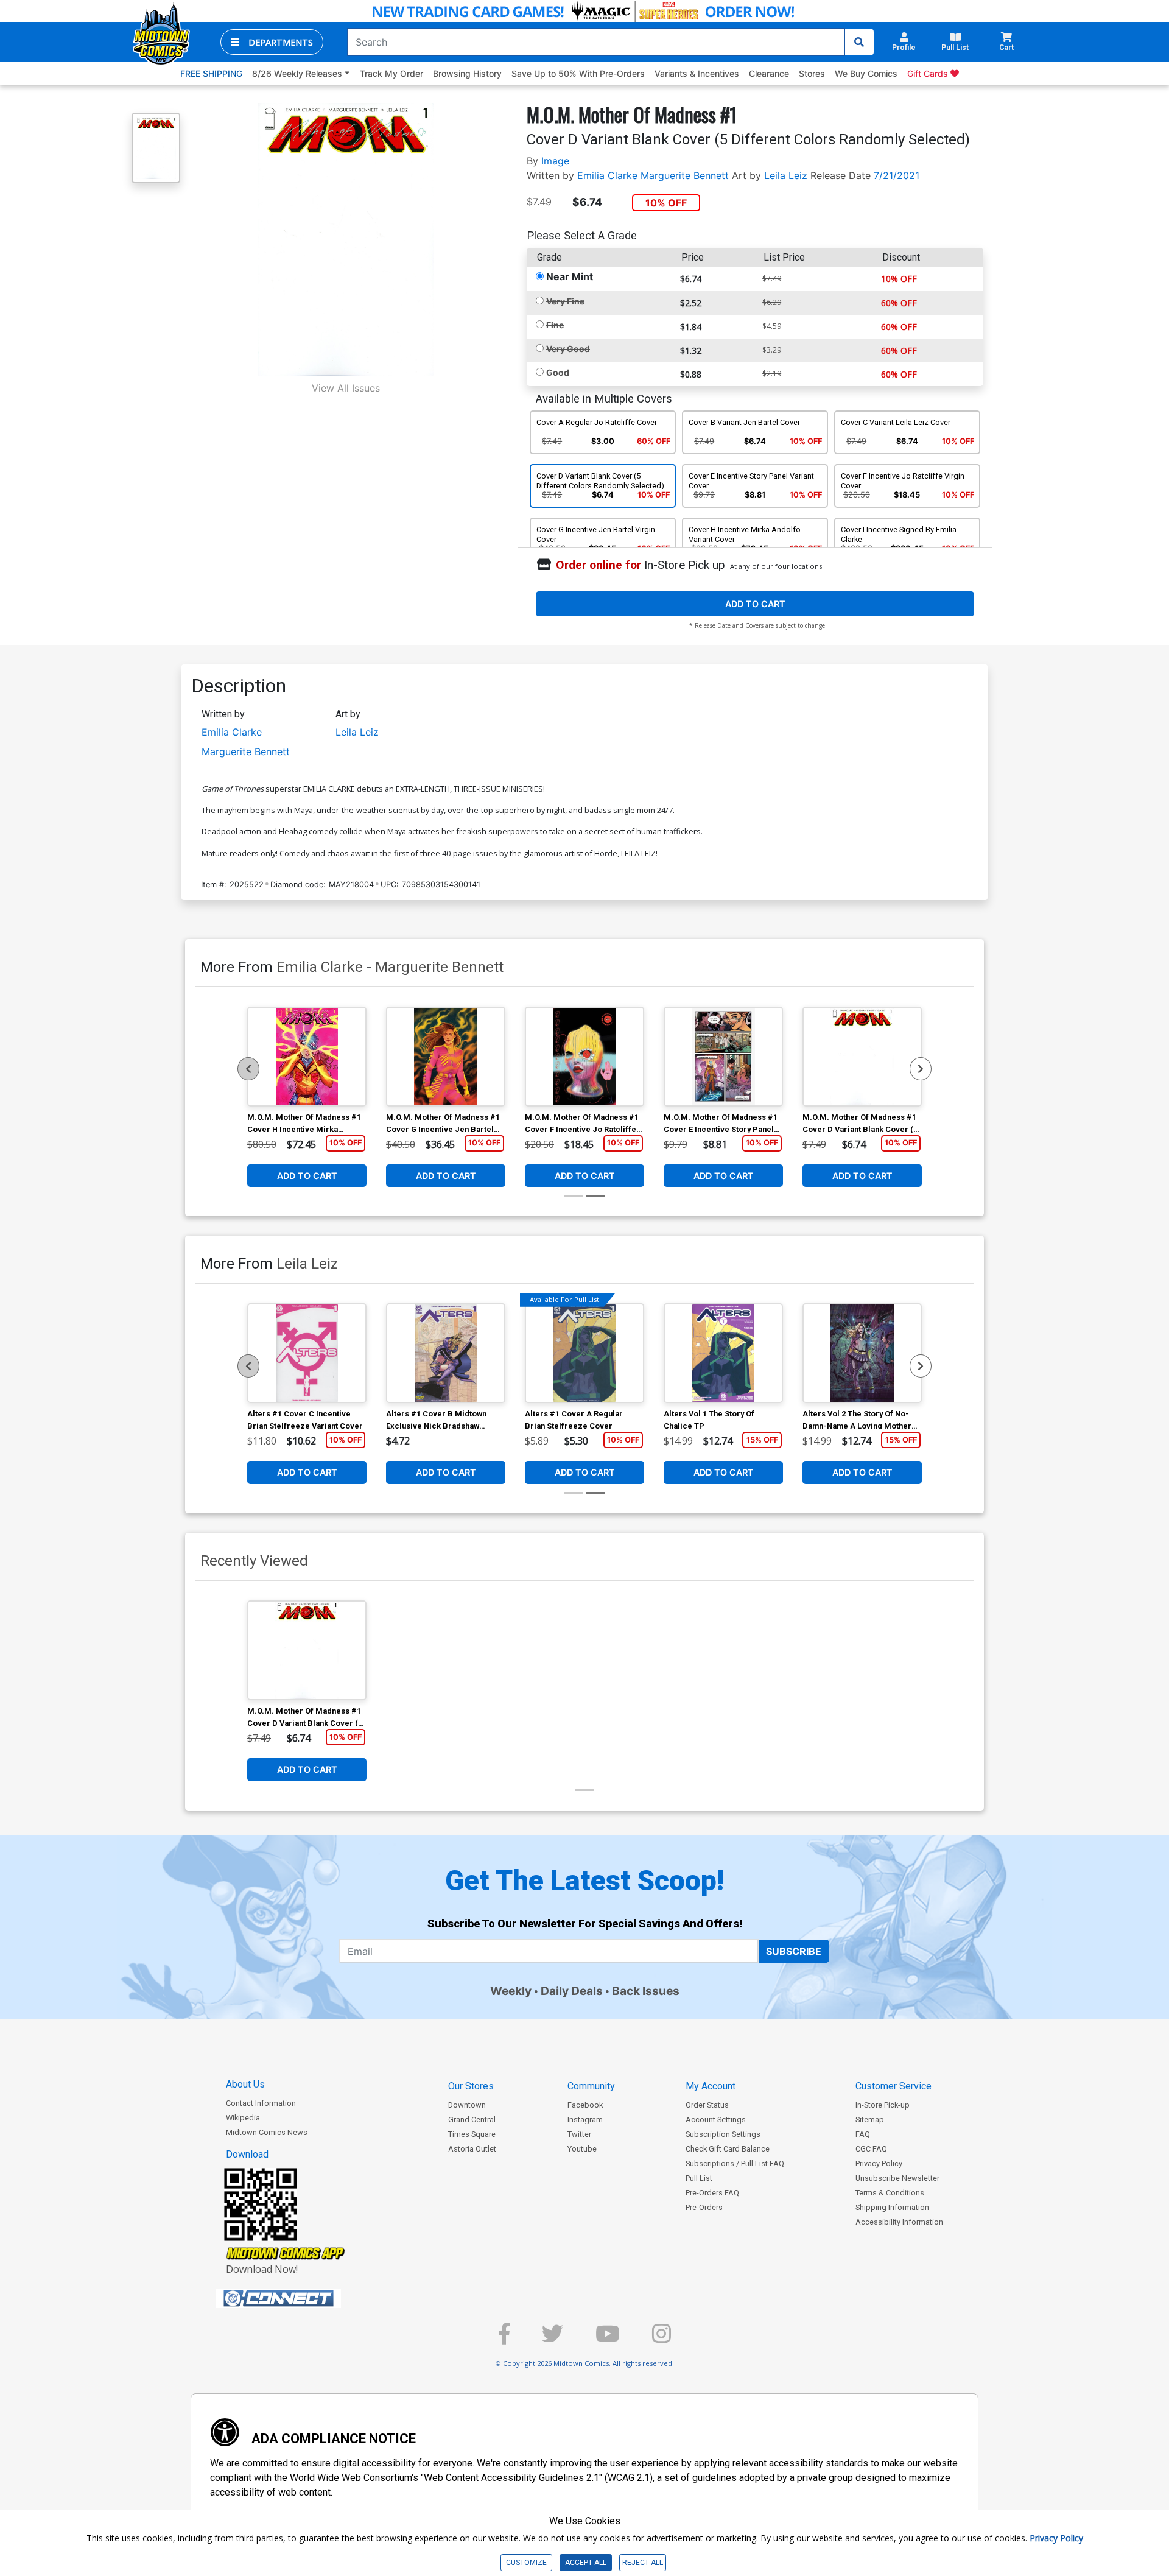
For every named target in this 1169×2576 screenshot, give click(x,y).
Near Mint (570, 276)
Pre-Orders (704, 2207)
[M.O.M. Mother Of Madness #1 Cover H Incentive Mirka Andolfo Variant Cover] (307, 1057)
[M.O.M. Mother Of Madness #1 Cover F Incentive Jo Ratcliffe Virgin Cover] (584, 1057)
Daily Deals (572, 1991)
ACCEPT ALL (586, 2563)
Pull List (699, 2178)
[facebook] (504, 2339)
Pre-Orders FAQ (712, 2193)
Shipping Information (892, 2207)
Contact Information (261, 2103)
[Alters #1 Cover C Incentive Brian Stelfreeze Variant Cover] (307, 1353)
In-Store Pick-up (883, 2105)
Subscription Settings (723, 2134)
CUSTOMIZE (526, 2563)
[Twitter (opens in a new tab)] (553, 2339)
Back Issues (646, 1991)
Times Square (472, 2134)
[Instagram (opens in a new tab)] (662, 2339)
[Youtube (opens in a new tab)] (608, 2339)
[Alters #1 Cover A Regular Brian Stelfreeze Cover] (584, 1353)
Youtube (582, 2149)
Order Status (707, 2105)
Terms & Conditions (890, 2193)
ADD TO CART (755, 604)
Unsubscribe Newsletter (897, 2178)
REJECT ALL (643, 2563)
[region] (248, 1069)
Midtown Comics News (267, 2132)
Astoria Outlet (472, 2149)
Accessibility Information (899, 2222)
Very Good (568, 349)
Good (558, 372)
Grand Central (472, 2120)
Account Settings (716, 2120)
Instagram (585, 2120)
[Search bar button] (859, 42)
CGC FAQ (871, 2149)
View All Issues (346, 388)
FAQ (863, 2134)
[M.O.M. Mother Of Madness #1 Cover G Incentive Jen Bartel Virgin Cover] (446, 1057)
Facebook (585, 2105)
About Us (245, 2084)
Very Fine (565, 301)
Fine (555, 325)
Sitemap (870, 2120)
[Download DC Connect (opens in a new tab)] (301, 2298)
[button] (272, 42)
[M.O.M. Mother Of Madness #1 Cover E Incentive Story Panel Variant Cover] (723, 1057)
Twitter (579, 2134)
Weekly (511, 1991)
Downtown (467, 2105)
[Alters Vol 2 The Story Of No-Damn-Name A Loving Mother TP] (862, 1353)
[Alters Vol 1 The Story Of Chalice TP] (723, 1353)
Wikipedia (243, 2118)
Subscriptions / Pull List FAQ (735, 2163)
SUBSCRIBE (794, 1951)
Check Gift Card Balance (728, 2149)
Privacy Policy (879, 2163)
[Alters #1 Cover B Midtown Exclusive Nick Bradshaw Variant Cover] (446, 1353)
